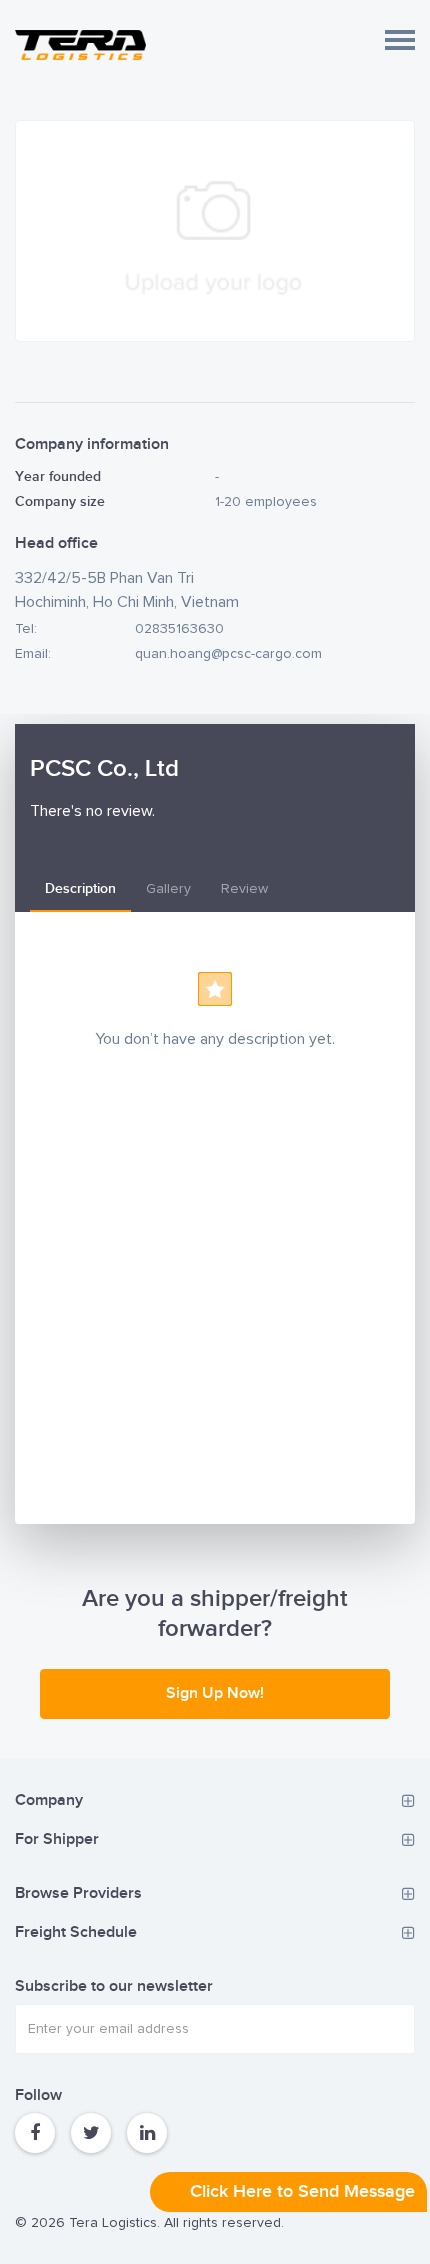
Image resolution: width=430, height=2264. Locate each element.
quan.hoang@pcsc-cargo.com (228, 654)
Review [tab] (244, 889)
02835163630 (179, 629)
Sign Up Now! (215, 1693)
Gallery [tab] (168, 889)
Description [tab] (80, 888)
